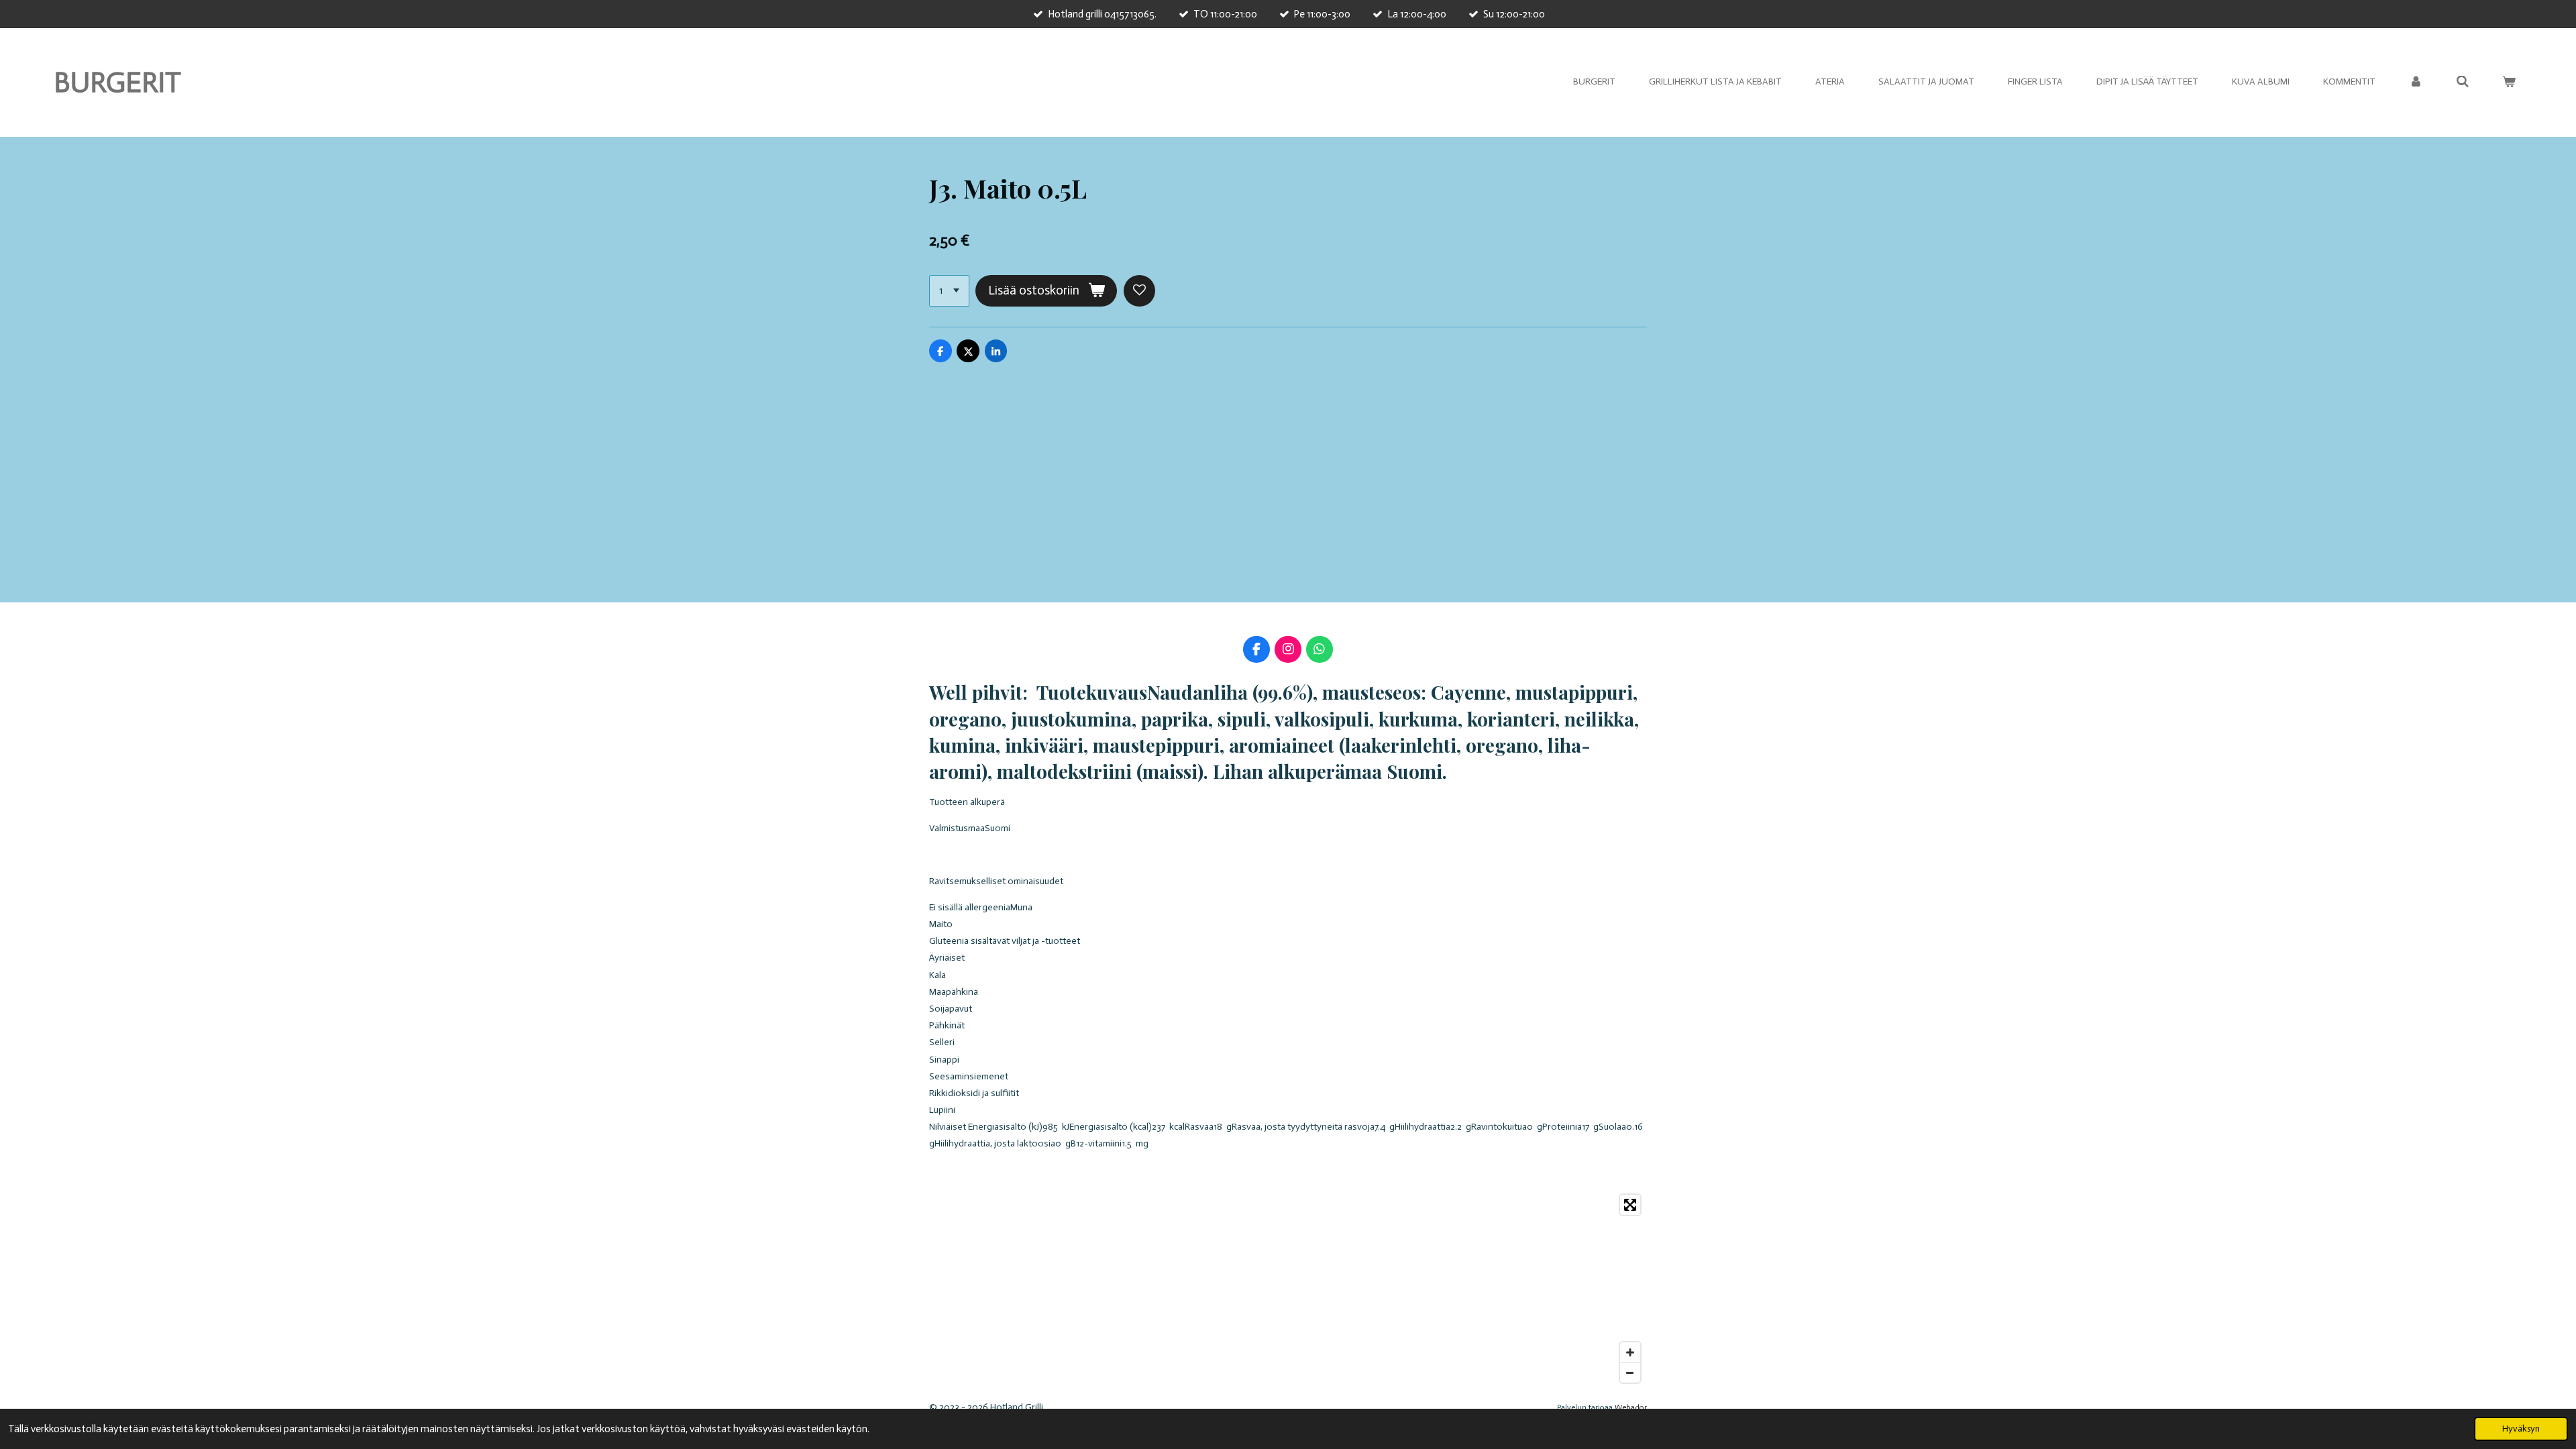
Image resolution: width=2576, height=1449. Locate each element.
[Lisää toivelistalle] (1139, 291)
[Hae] (2463, 82)
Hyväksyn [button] (2521, 1429)
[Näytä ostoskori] (2509, 82)
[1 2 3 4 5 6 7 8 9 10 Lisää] (949, 291)
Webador (1631, 1407)
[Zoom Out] (1630, 1373)
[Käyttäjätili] (2416, 82)
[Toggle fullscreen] (1630, 1205)
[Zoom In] (1630, 1352)
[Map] (1288, 1289)
